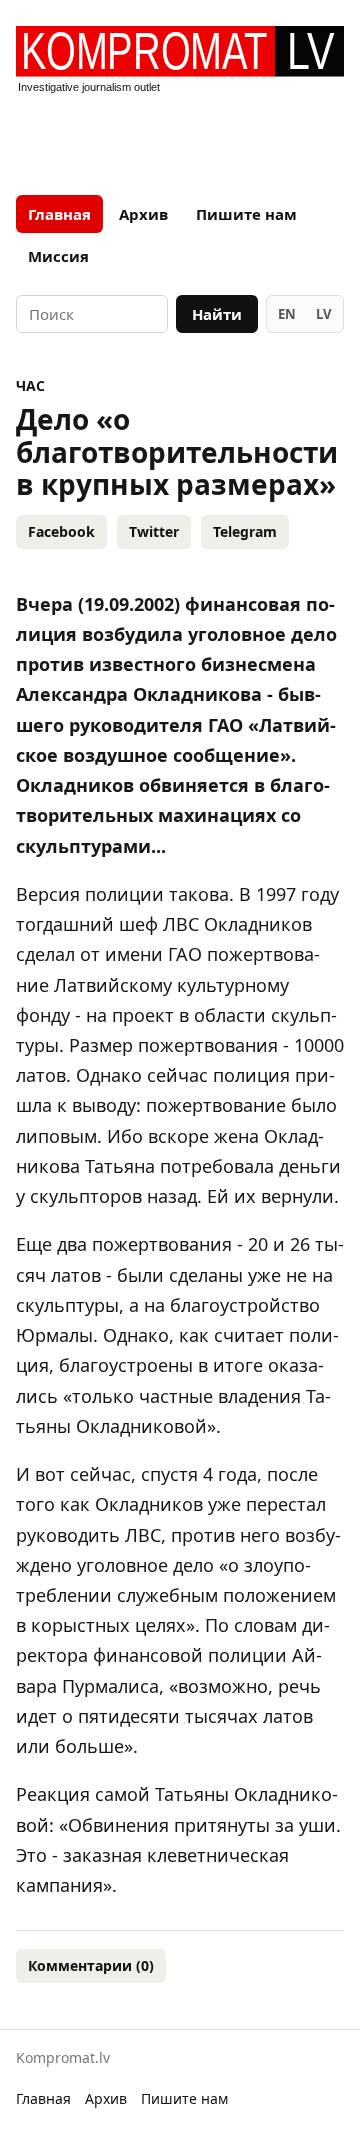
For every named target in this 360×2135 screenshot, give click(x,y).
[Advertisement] (180, 138)
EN (287, 314)
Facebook (61, 531)
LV (323, 314)
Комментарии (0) (91, 1965)
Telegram (245, 531)
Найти (217, 314)
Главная (59, 214)
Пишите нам (246, 214)
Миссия (58, 256)
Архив (143, 214)
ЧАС (30, 385)
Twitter (154, 531)
